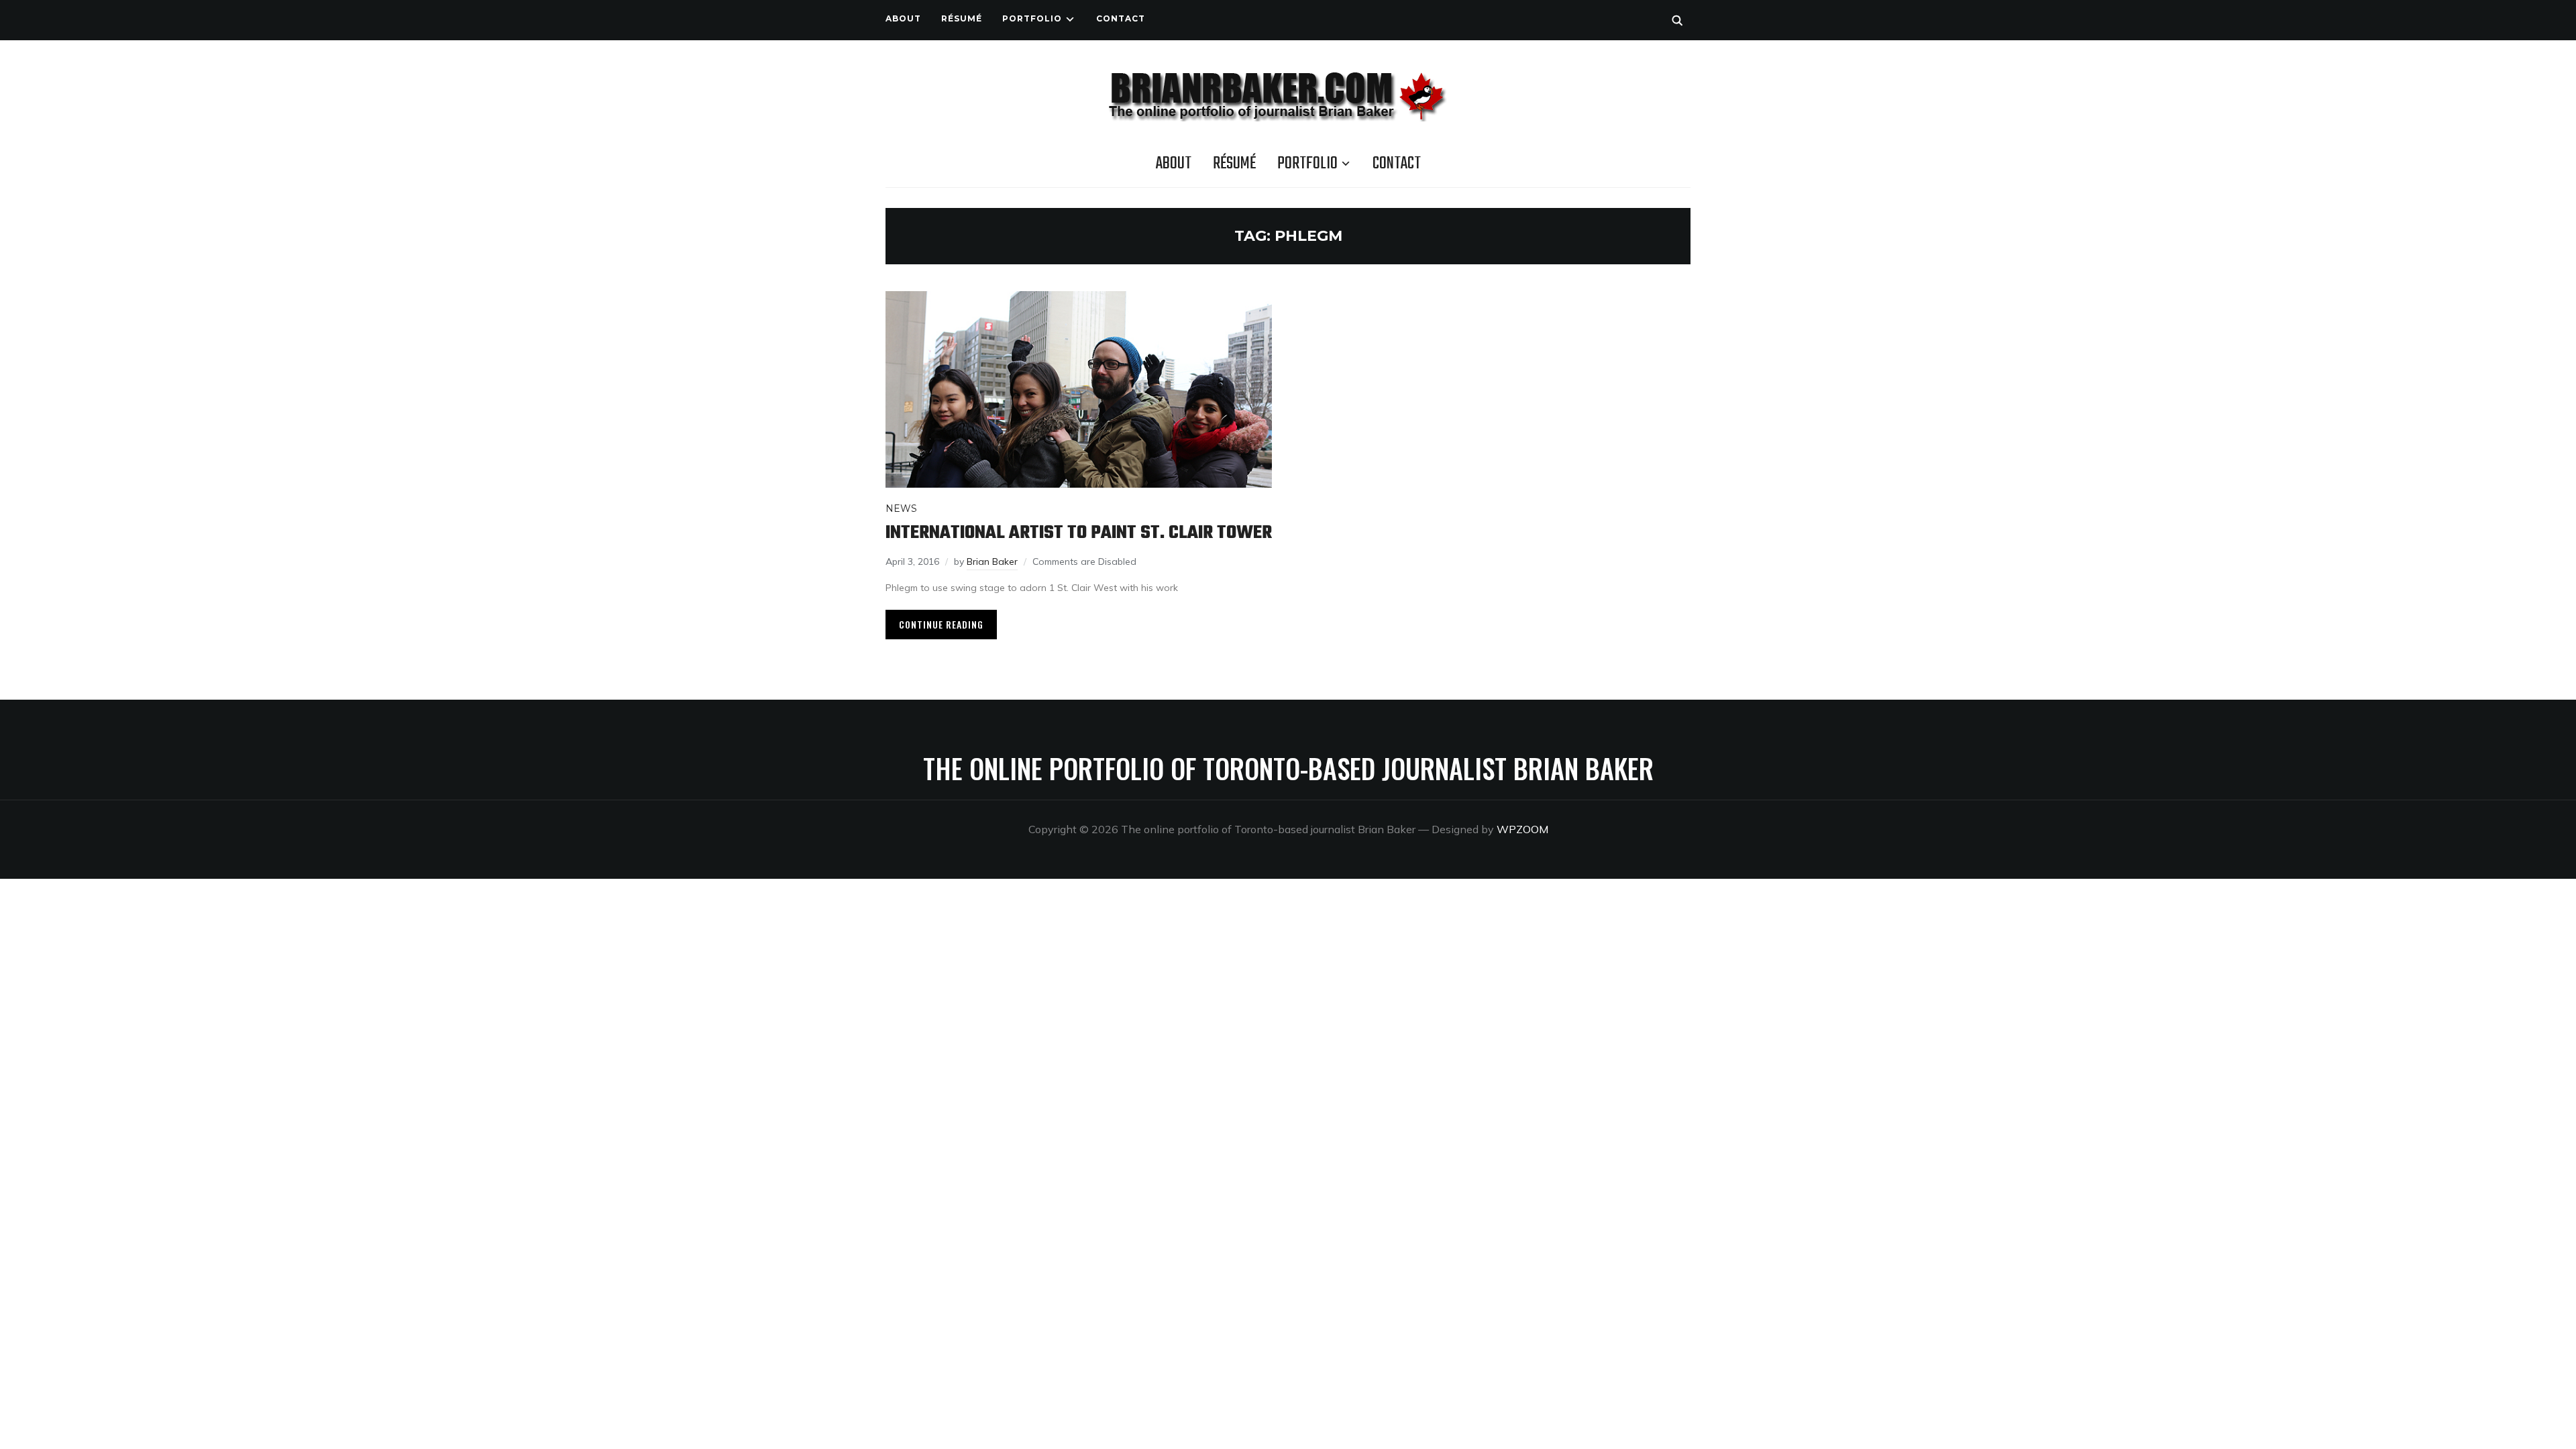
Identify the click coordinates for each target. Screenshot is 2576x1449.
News (901, 508)
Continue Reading (941, 624)
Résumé (962, 18)
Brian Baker (992, 561)
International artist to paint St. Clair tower (1079, 533)
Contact (1121, 18)
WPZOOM (1522, 829)
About (903, 18)
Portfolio (1032, 18)
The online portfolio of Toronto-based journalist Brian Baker (1288, 768)
